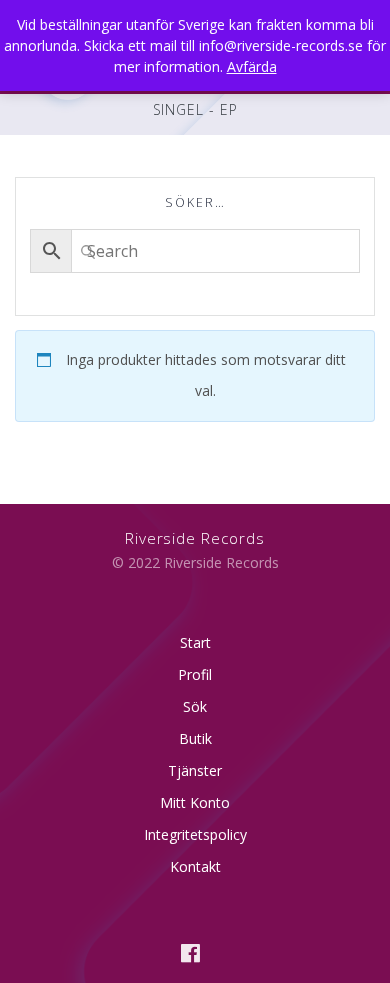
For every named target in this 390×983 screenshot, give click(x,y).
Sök (195, 706)
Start (195, 642)
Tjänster (195, 770)
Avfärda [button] (252, 66)
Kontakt (195, 866)
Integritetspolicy (195, 834)
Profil (195, 674)
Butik (195, 738)
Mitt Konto (195, 802)
